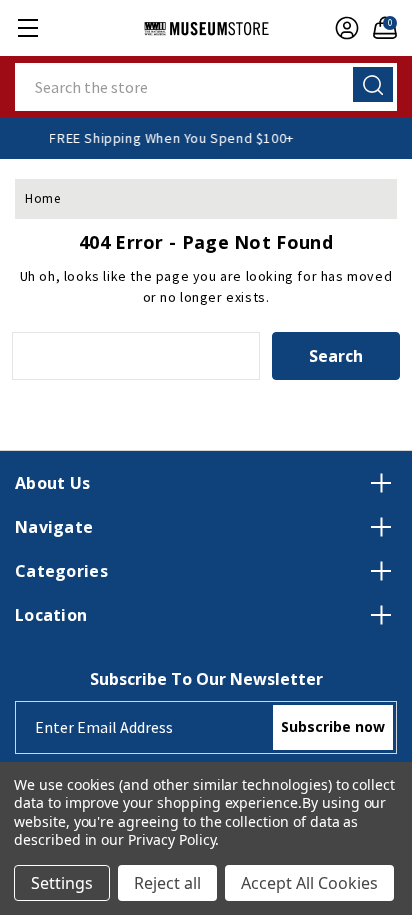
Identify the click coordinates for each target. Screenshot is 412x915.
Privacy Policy (171, 839)
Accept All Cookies (309, 883)
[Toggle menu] (27, 27)
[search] (373, 84)
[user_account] (342, 28)
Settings (62, 883)
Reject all (167, 883)
